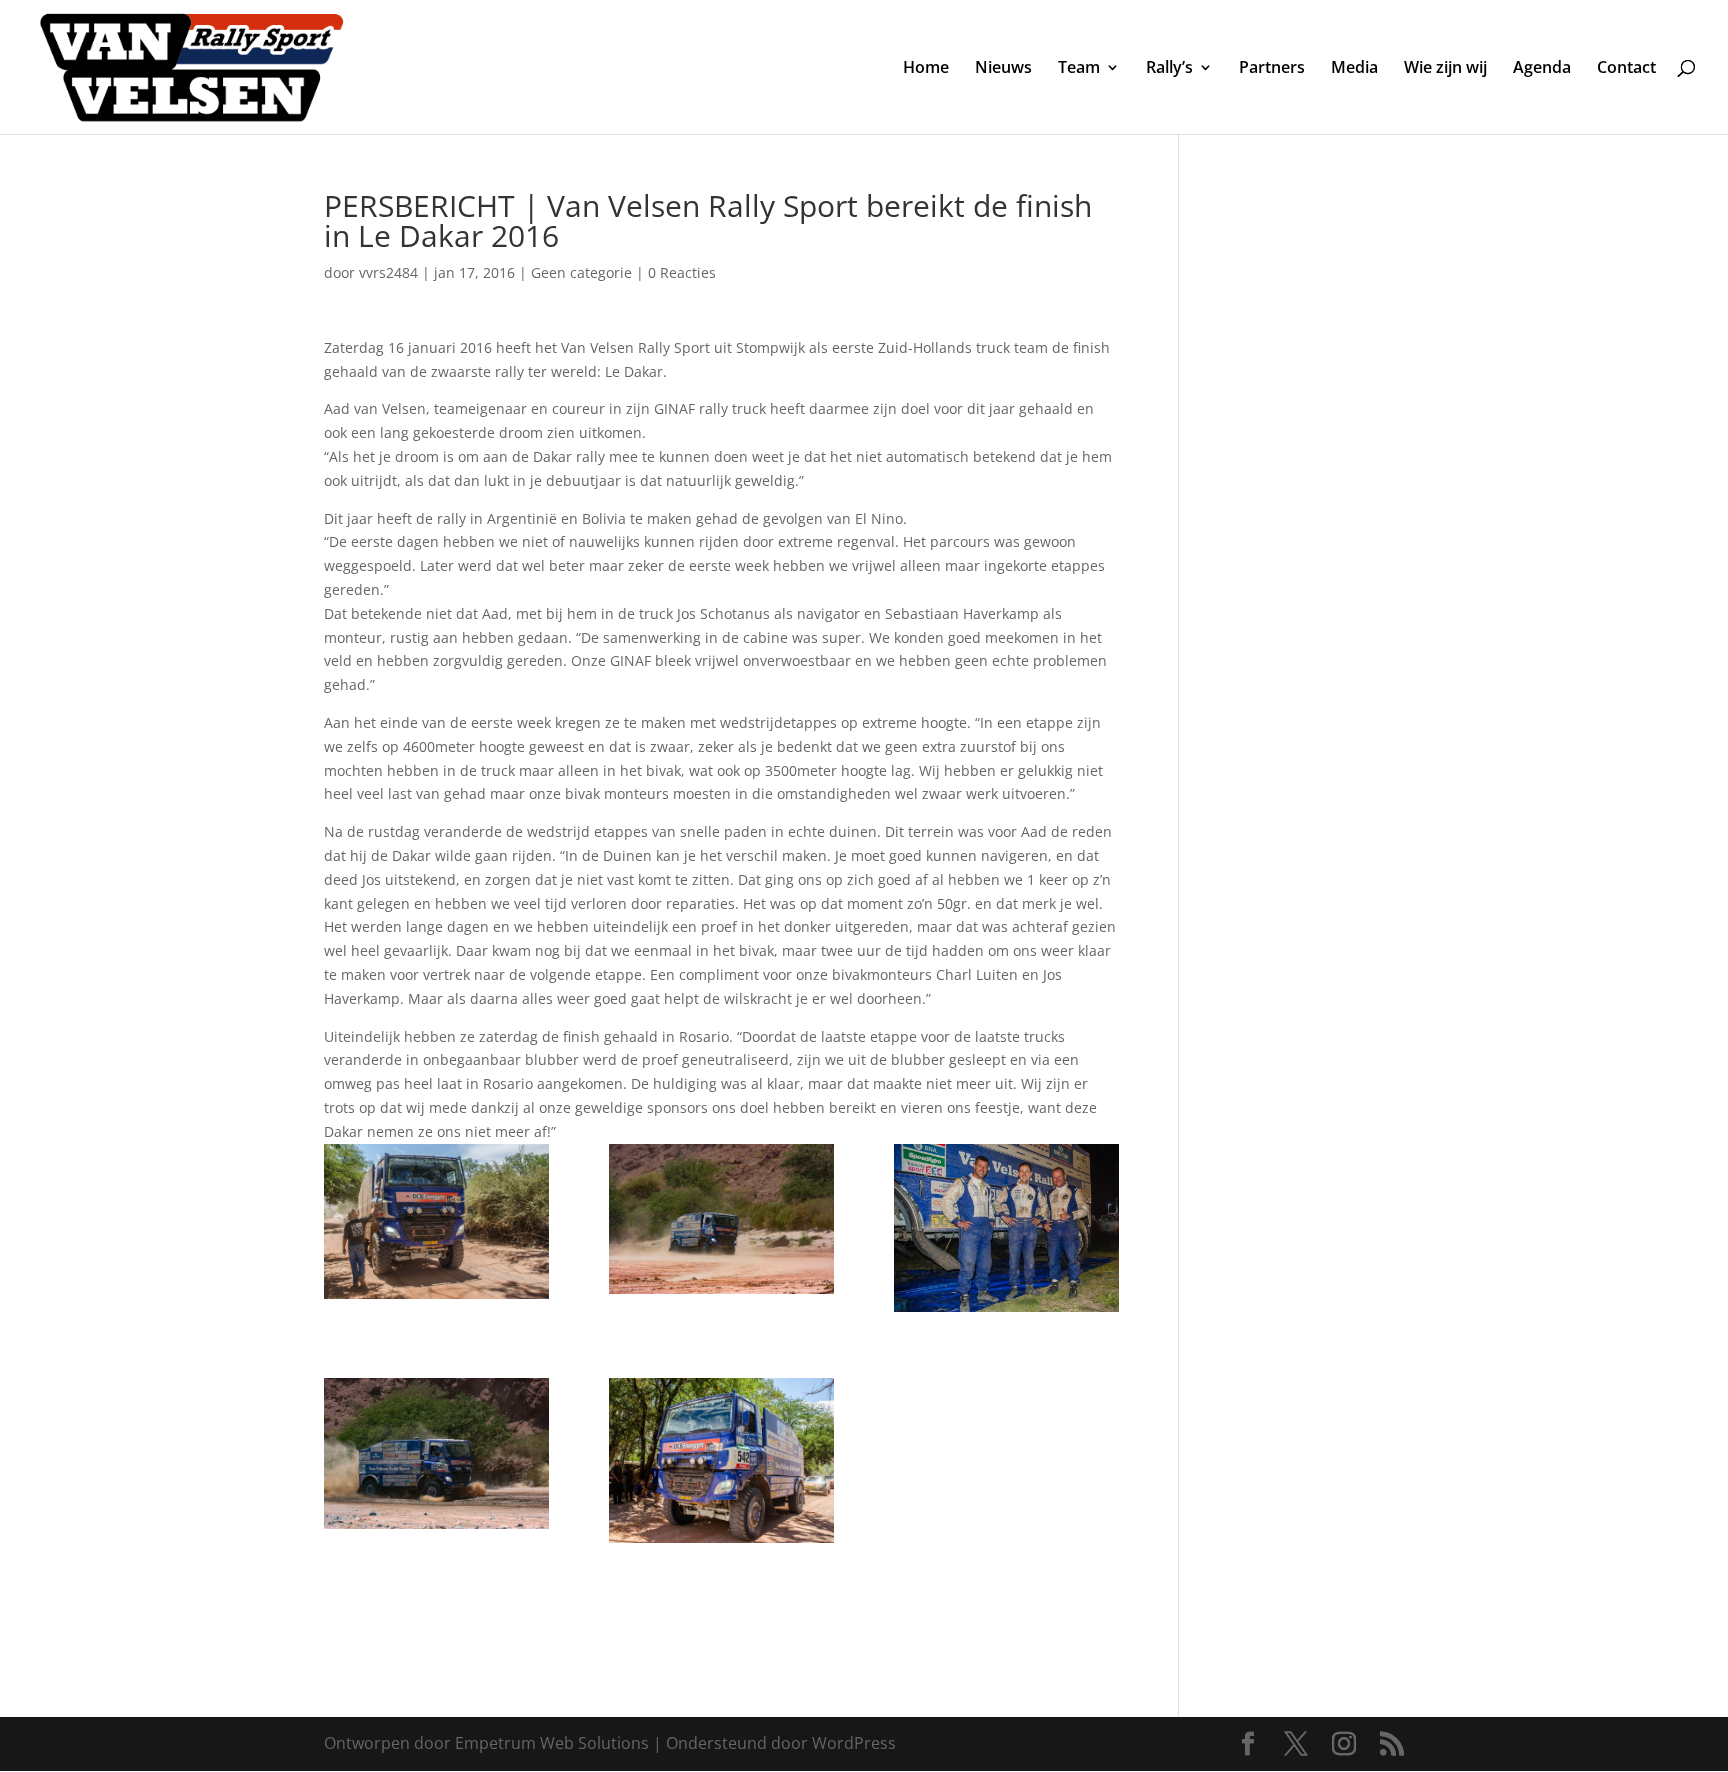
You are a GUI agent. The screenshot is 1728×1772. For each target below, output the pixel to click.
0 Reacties (682, 272)
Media (1354, 69)
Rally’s (1169, 69)
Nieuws (1003, 69)
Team (1079, 69)
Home (926, 69)
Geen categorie (581, 272)
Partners (1272, 69)
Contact (1626, 69)
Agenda (1542, 69)
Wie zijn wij (1445, 69)
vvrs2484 (388, 272)
